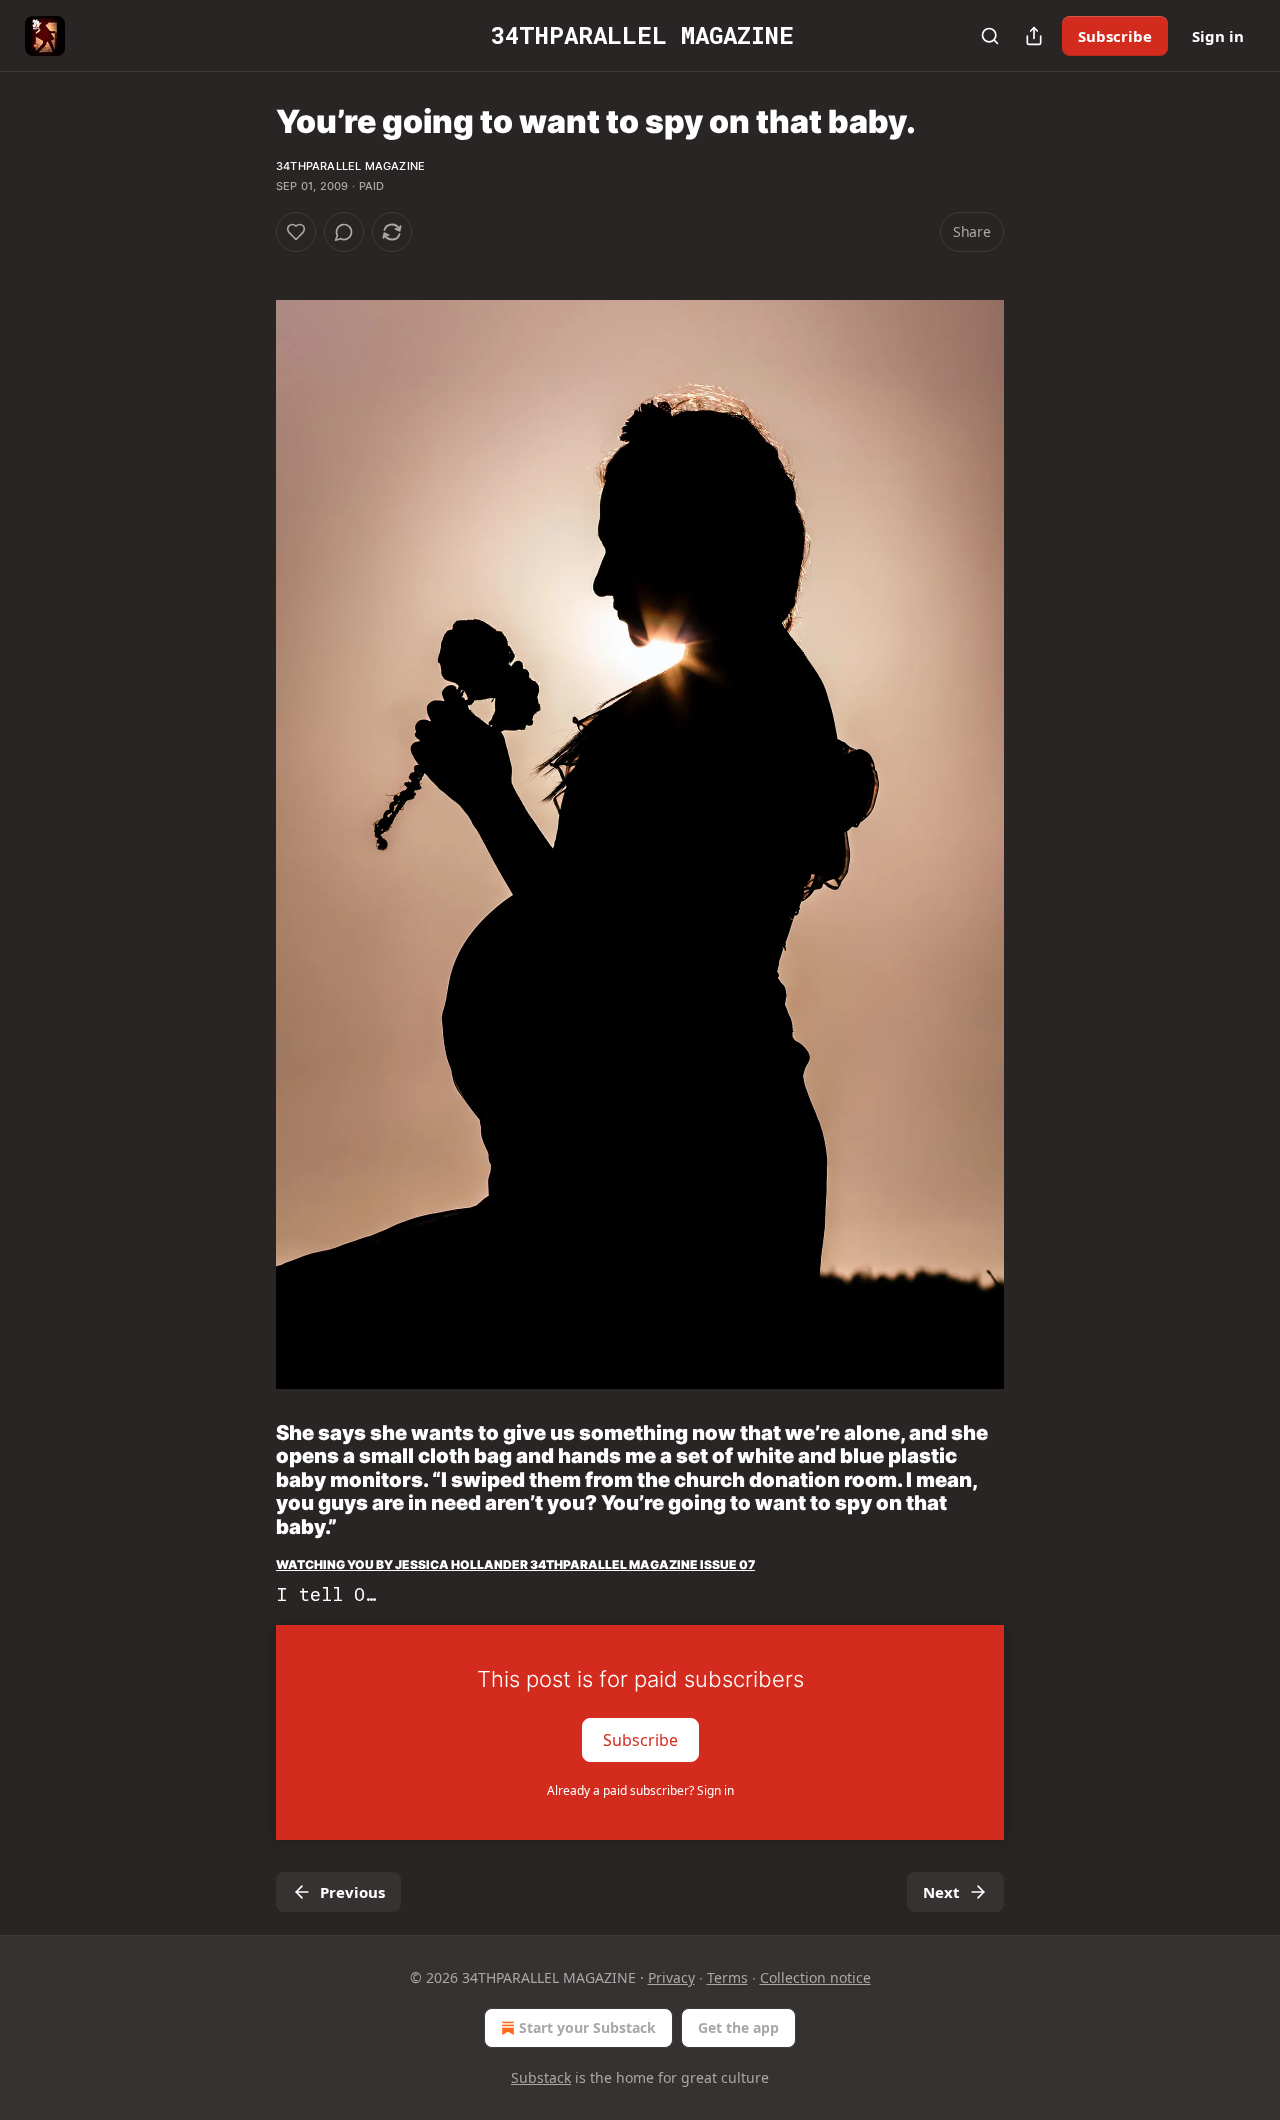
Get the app (738, 2027)
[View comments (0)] (344, 232)
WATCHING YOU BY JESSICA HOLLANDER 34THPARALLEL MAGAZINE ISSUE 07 (515, 1564)
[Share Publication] (1034, 36)
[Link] (248, 1480)
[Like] (296, 232)
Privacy (671, 1977)
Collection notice (815, 1977)
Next (941, 1892)
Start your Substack (587, 2027)
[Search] (990, 36)
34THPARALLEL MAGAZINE (350, 166)
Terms (727, 1977)
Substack (541, 2077)
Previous (352, 1892)
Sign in (1218, 36)
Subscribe (1115, 36)
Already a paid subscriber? (640, 1790)
